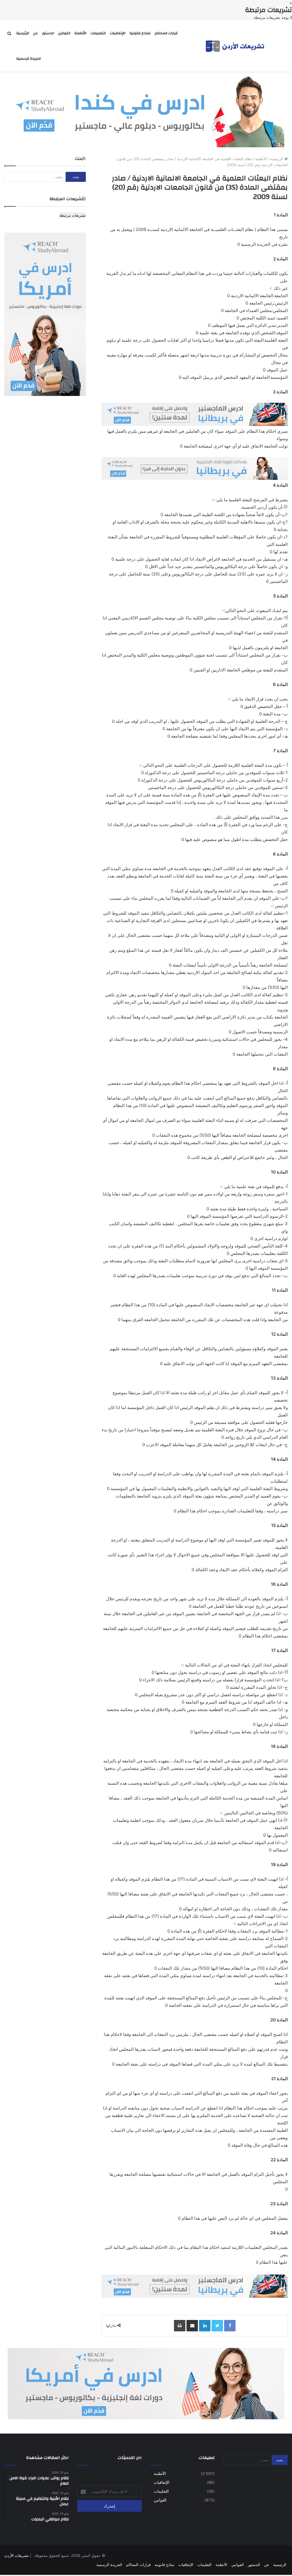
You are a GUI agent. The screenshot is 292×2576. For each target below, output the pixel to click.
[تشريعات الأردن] (236, 46)
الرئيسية (23, 33)
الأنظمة (80, 33)
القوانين (64, 33)
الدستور (48, 33)
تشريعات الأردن (17, 2555)
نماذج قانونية (140, 33)
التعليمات (98, 33)
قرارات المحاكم (166, 33)
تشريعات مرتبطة (73, 215)
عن (36, 33)
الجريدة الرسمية (29, 59)
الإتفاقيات (118, 33)
